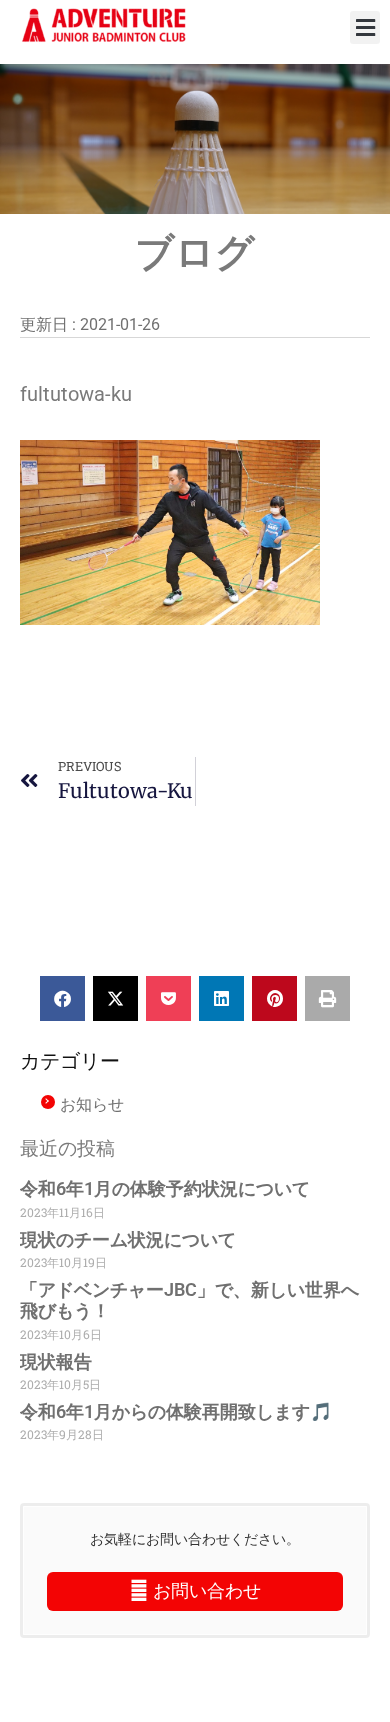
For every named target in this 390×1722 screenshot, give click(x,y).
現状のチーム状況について (128, 1239)
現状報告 (56, 1361)
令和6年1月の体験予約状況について (165, 1188)
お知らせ (92, 1104)
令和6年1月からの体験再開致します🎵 (176, 1411)
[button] (365, 27)
